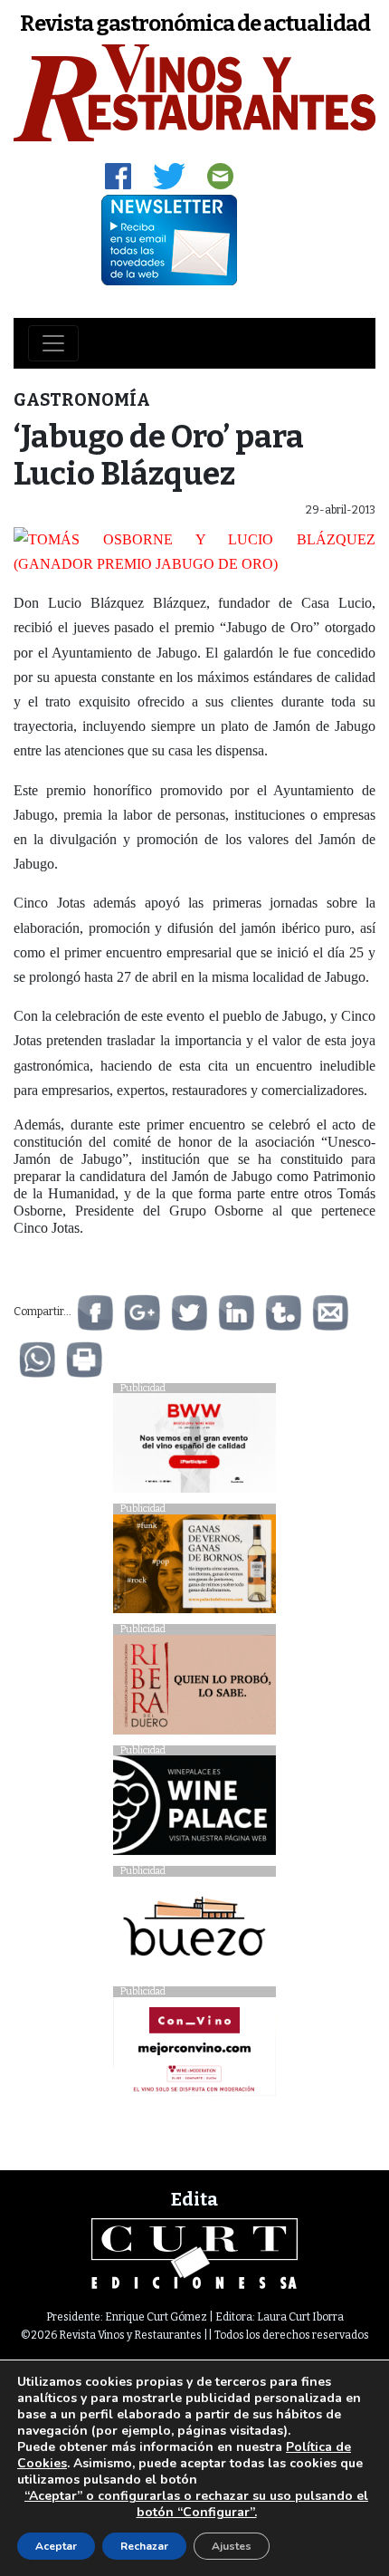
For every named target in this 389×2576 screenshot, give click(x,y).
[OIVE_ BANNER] (194, 2051)
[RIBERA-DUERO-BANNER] (194, 1689)
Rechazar (144, 2546)
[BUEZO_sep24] (194, 1931)
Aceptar (56, 2546)
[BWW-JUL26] (194, 1448)
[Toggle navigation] (53, 343)
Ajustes (232, 2546)
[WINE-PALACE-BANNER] (194, 1810)
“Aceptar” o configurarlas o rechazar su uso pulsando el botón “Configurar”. (196, 2504)
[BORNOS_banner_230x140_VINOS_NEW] (194, 1568)
